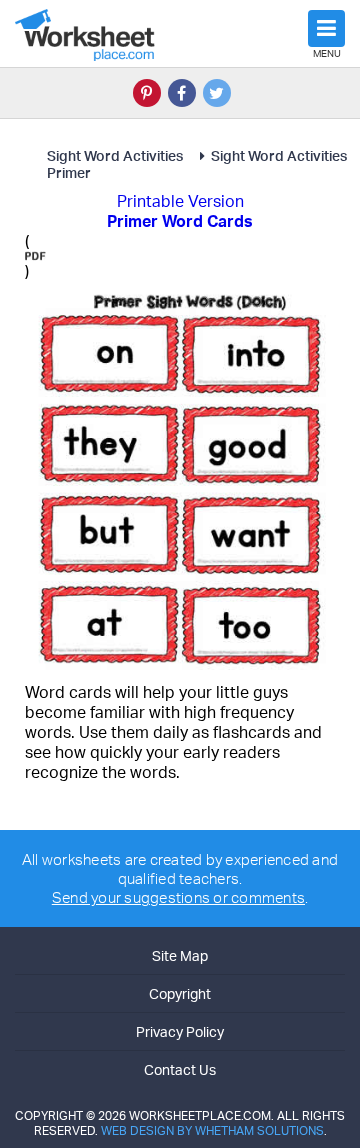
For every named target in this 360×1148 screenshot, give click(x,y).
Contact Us (180, 1069)
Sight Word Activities (116, 155)
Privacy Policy (180, 1031)
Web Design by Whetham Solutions (212, 1130)
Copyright (180, 993)
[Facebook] (182, 93)
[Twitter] (217, 93)
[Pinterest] (147, 93)
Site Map (180, 955)
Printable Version (180, 201)
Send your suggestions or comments (178, 897)
